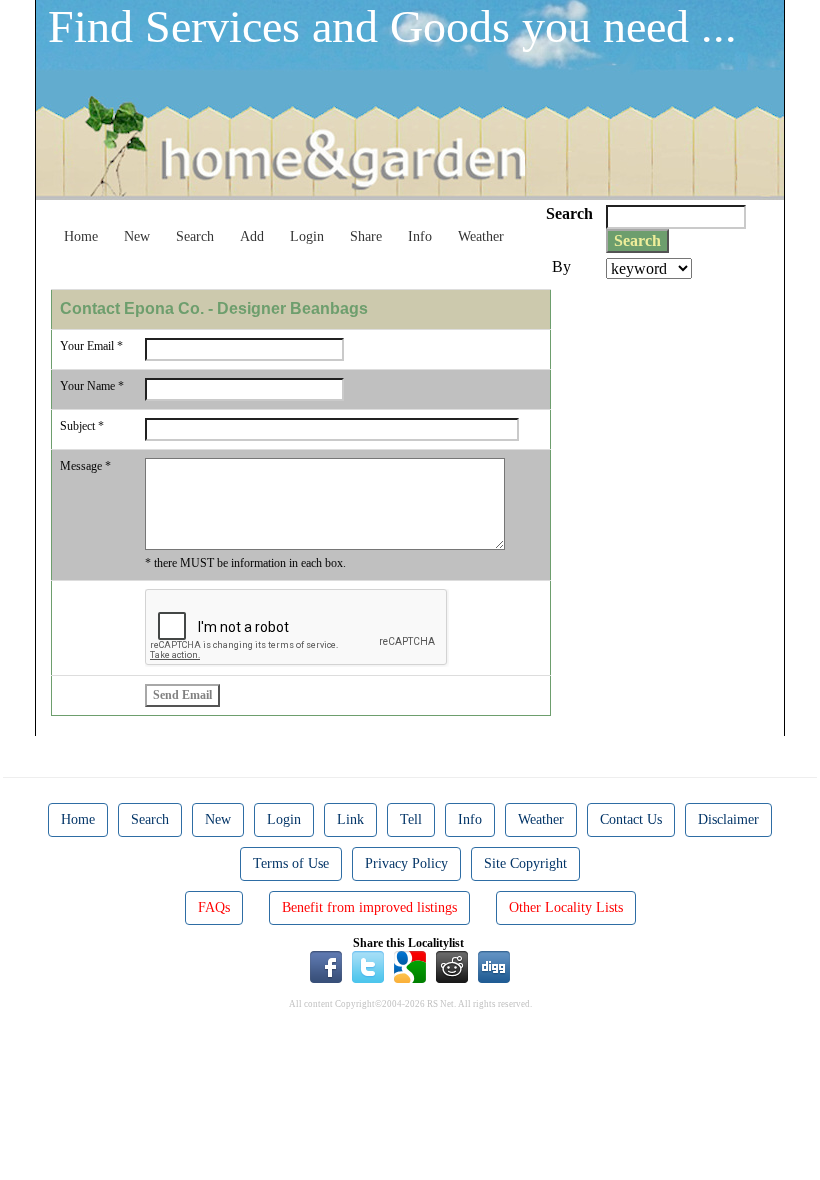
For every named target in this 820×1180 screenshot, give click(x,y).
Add (252, 236)
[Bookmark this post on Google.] (410, 966)
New (137, 236)
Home (81, 236)
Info (420, 236)
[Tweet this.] (368, 966)
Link (350, 819)
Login (307, 236)
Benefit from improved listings (369, 907)
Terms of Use (291, 863)
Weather (481, 236)
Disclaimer (728, 819)
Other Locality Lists (566, 907)
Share (366, 236)
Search (195, 236)
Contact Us (631, 819)
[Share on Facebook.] (326, 966)
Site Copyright (525, 863)
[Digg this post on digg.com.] (494, 966)
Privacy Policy (406, 863)
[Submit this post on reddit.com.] (452, 966)
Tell (411, 819)
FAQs (214, 907)
